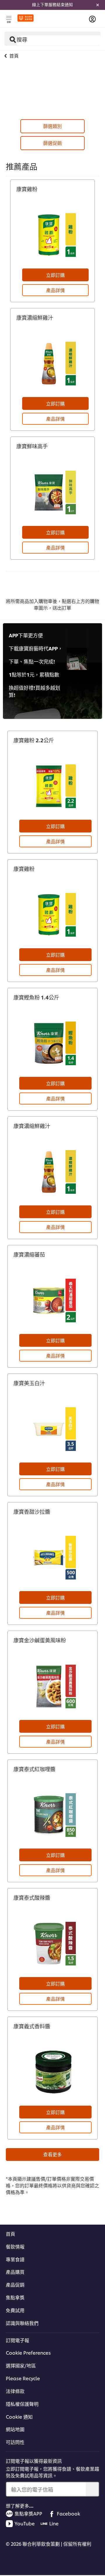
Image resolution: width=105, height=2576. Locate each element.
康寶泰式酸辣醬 (32, 1898)
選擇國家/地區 (21, 2365)
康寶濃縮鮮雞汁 (35, 317)
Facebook (69, 2513)
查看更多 (52, 2154)
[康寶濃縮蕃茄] (52, 1301)
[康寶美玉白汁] (52, 1429)
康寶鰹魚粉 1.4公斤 (36, 997)
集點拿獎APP (28, 2513)
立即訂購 (55, 275)
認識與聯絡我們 (22, 2323)
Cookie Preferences (28, 2353)
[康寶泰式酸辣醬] (52, 1944)
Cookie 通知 (19, 2417)
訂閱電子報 (17, 2340)
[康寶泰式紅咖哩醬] (52, 1815)
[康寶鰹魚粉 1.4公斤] (52, 1043)
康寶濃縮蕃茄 (29, 1254)
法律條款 (15, 2391)
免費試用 (15, 2310)
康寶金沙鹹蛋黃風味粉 (40, 1640)
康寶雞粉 (27, 189)
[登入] (92, 19)
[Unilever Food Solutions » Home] (26, 18)
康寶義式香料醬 (32, 2026)
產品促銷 (15, 2285)
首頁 (10, 2234)
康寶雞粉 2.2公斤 (34, 740)
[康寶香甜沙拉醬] (52, 1558)
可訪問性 (15, 2442)
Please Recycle (23, 2378)
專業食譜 (15, 2259)
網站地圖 (15, 2429)
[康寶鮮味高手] (52, 492)
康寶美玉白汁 (29, 1383)
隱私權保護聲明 (22, 2404)
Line (54, 2523)
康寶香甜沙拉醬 (32, 1512)
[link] (52, 5)
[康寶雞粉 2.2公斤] (52, 786)
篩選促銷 (52, 143)
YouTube (25, 2523)
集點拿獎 (15, 2297)
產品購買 (15, 2272)
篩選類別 (52, 126)
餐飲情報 (15, 2246)
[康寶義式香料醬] (52, 2072)
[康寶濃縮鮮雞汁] (52, 364)
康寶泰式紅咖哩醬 (34, 1769)
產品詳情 (55, 290)
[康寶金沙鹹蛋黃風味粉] (52, 1687)
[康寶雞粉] (52, 235)
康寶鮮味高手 (32, 446)
